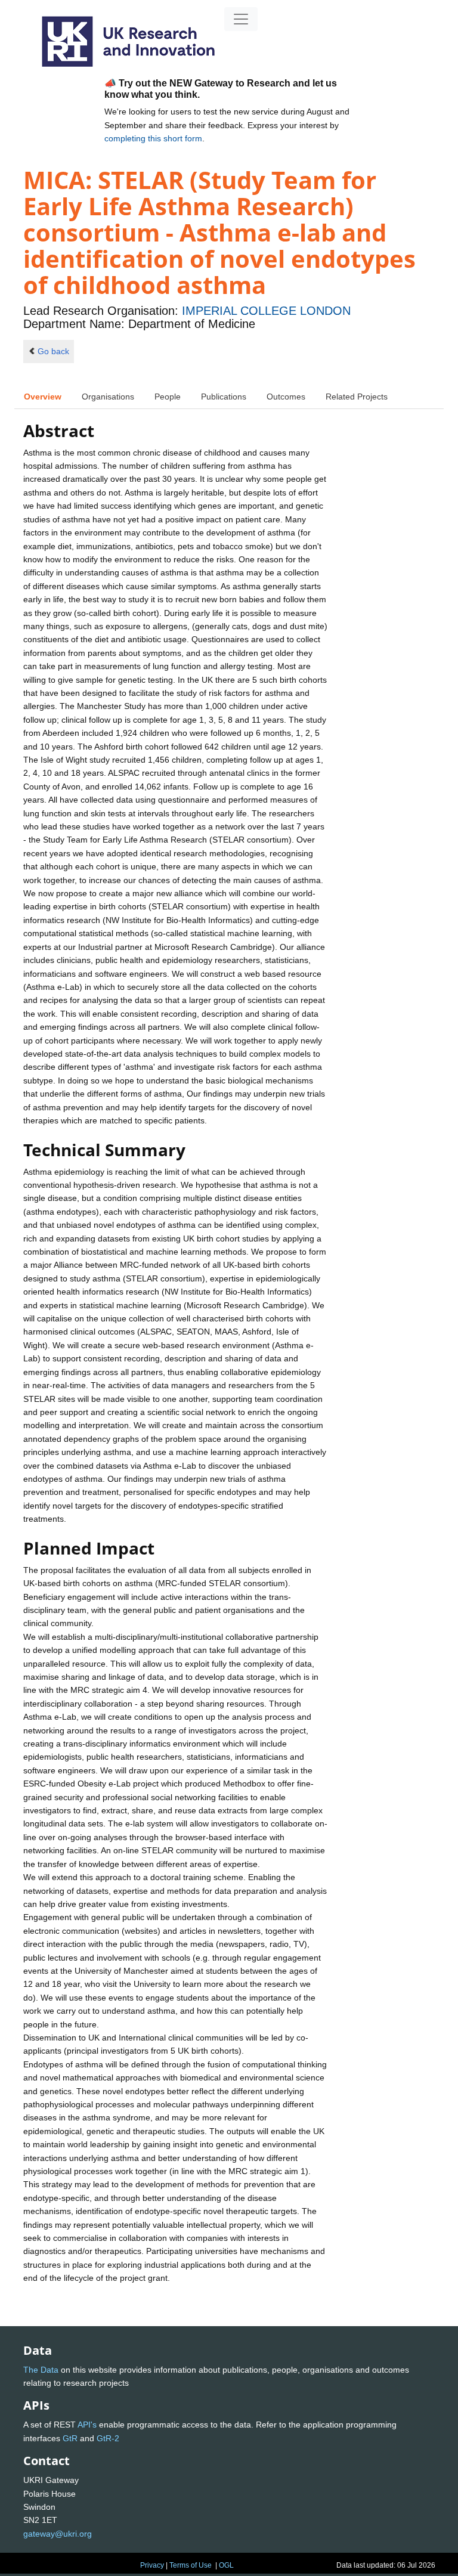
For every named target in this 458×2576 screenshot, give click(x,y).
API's (87, 2425)
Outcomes (286, 397)
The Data (41, 2370)
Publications (224, 397)
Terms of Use (191, 2565)
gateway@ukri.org (58, 2534)
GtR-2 (108, 2438)
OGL (226, 2565)
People (168, 397)
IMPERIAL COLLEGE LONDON (266, 311)
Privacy (152, 2565)
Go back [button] (53, 351)
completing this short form (153, 138)
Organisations (108, 397)
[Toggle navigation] (241, 19)
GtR (70, 2438)
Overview (43, 397)
